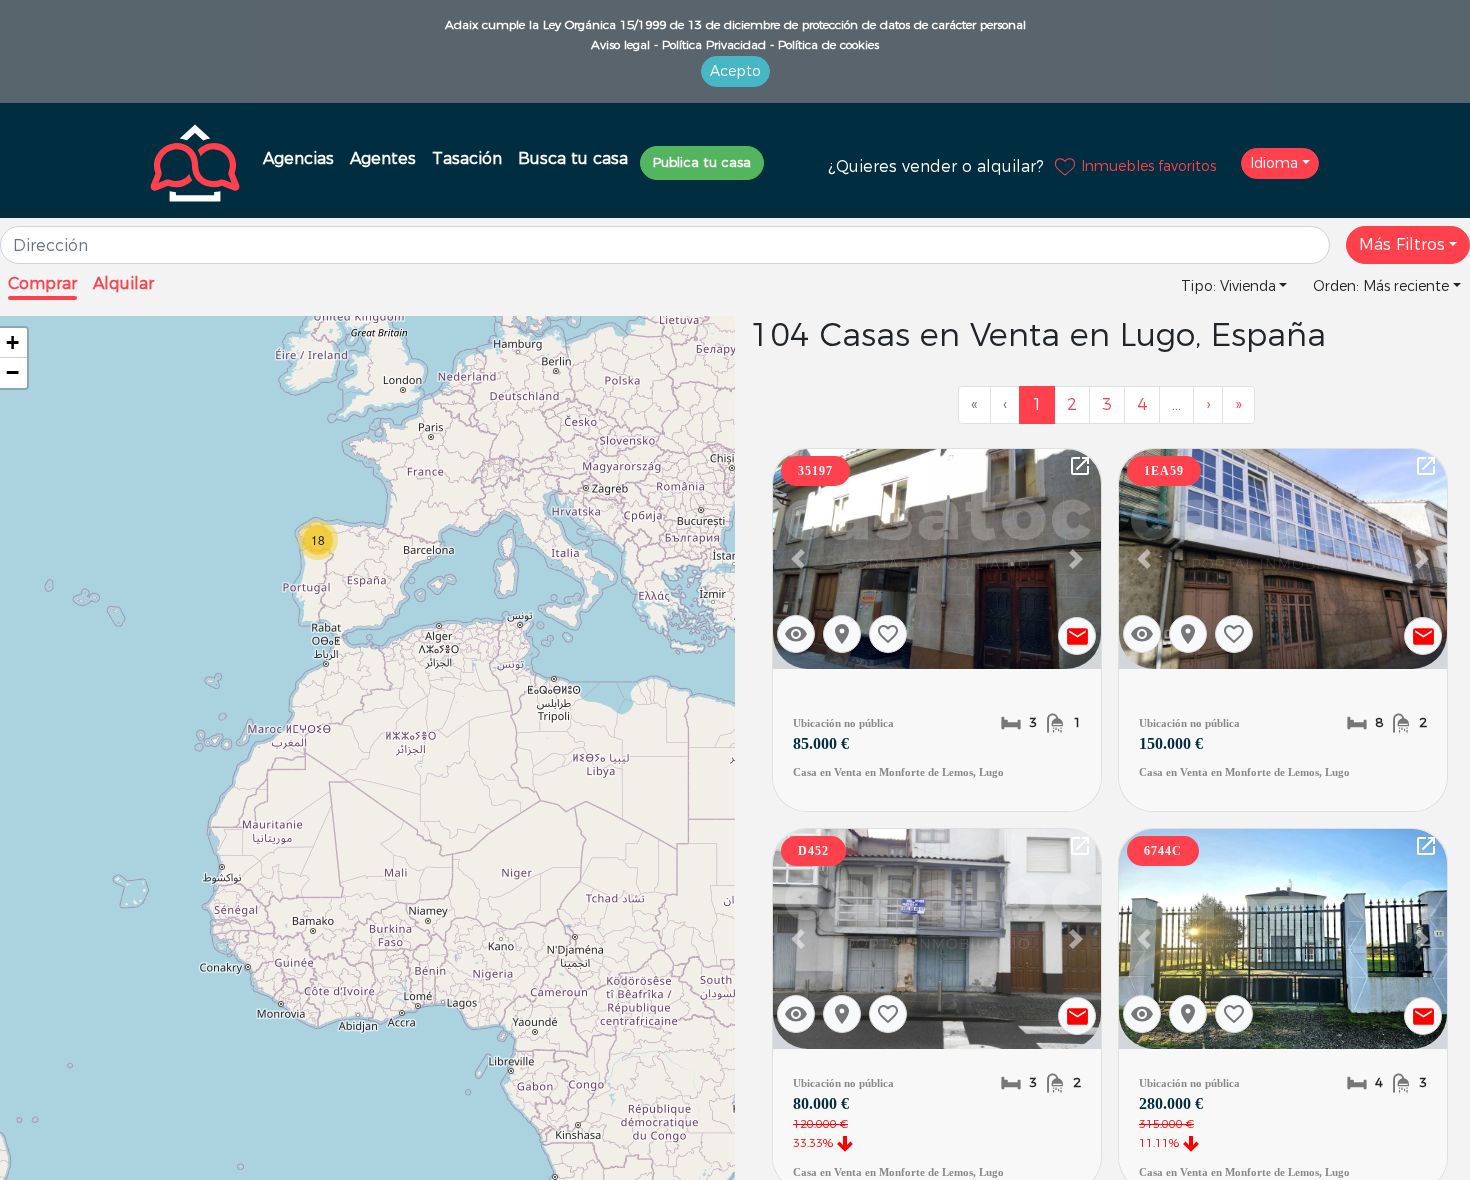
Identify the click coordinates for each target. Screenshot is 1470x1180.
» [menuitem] (1238, 404)
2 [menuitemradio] (1072, 404)
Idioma (1274, 163)
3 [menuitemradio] (1107, 404)
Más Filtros (1402, 244)
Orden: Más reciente (1381, 286)
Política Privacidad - (716, 44)
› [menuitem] (1208, 404)
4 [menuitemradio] (1142, 404)
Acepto (735, 71)
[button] (797, 559)
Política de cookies (826, 44)
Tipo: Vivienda (1228, 286)
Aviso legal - (624, 44)
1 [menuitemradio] (1037, 404)
